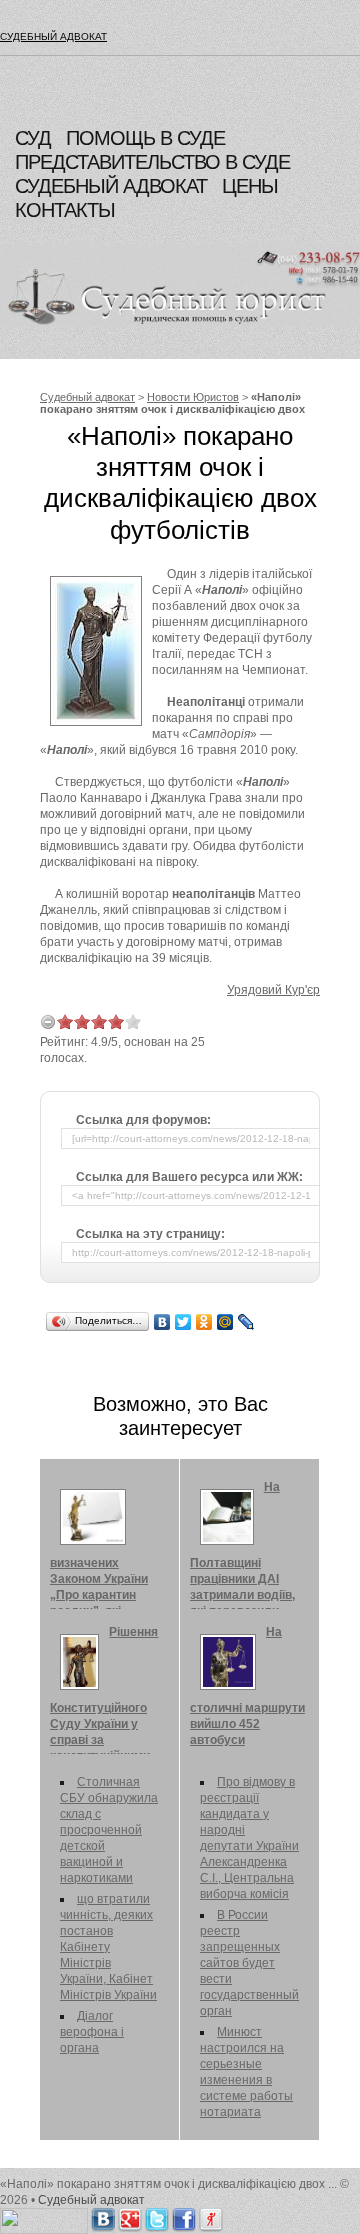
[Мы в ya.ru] (211, 2216)
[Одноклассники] (204, 1322)
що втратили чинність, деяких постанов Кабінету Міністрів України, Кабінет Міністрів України (108, 1947)
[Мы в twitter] (157, 2216)
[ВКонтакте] (162, 1322)
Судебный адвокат (53, 36)
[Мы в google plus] (130, 2216)
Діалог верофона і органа (92, 2032)
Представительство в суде (152, 162)
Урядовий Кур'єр (273, 990)
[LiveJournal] (246, 1322)
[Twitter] (183, 1322)
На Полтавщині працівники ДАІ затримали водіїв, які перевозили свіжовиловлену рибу (242, 1565)
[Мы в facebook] (184, 2216)
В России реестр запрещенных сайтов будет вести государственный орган (249, 1963)
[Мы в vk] (103, 2216)
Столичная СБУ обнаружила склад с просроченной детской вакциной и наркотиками (109, 1830)
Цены (250, 186)
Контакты (65, 210)
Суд (33, 138)
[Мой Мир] (225, 1322)
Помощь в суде (145, 138)
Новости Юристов (193, 397)
